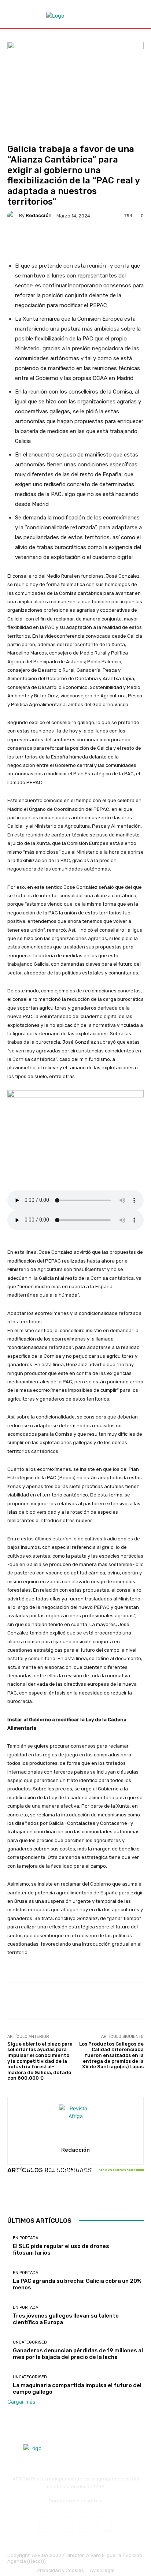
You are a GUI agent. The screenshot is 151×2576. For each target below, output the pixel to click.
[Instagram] (66, 2525)
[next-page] (13, 2197)
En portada (75, 2164)
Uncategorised (30, 2342)
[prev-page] (9, 2197)
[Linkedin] (85, 2525)
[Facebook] (46, 2525)
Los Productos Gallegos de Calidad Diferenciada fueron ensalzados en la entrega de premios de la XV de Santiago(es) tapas (111, 2055)
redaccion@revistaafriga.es (76, 2506)
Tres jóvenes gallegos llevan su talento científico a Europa (76, 2177)
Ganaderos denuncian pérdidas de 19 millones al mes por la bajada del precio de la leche (78, 2354)
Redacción (39, 215)
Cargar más (21, 2402)
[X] (105, 2525)
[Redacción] (13, 216)
